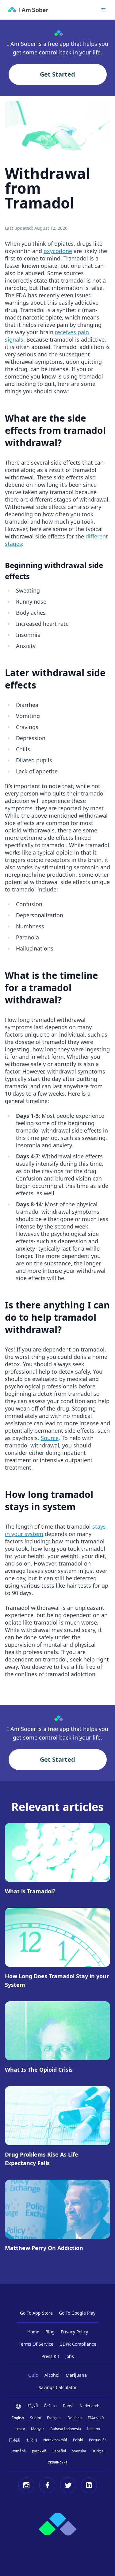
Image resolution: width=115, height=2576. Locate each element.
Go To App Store (36, 2313)
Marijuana (76, 2375)
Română (19, 2451)
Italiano (94, 2429)
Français (54, 2418)
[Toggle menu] (103, 10)
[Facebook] (47, 2485)
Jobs (70, 2356)
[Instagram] (26, 2485)
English (18, 2418)
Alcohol (52, 2375)
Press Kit (50, 2356)
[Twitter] (68, 2485)
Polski (78, 2440)
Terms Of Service (36, 2344)
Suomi (35, 2418)
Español (59, 2451)
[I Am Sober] (28, 10)
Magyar (38, 2429)
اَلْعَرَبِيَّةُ (33, 2406)
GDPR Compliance (78, 2344)
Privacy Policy (74, 2332)
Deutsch (75, 2418)
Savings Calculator (58, 2387)
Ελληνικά (96, 2418)
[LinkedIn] (89, 2485)
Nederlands (90, 2406)
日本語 (14, 2440)
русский (39, 2451)
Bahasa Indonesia (66, 2429)
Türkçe (98, 2451)
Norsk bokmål (55, 2440)
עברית (20, 2429)
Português (98, 2440)
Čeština (50, 2406)
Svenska (79, 2451)
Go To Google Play (77, 2313)
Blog (50, 2332)
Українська (58, 2462)
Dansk (68, 2406)
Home (33, 2332)
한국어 (32, 2440)
